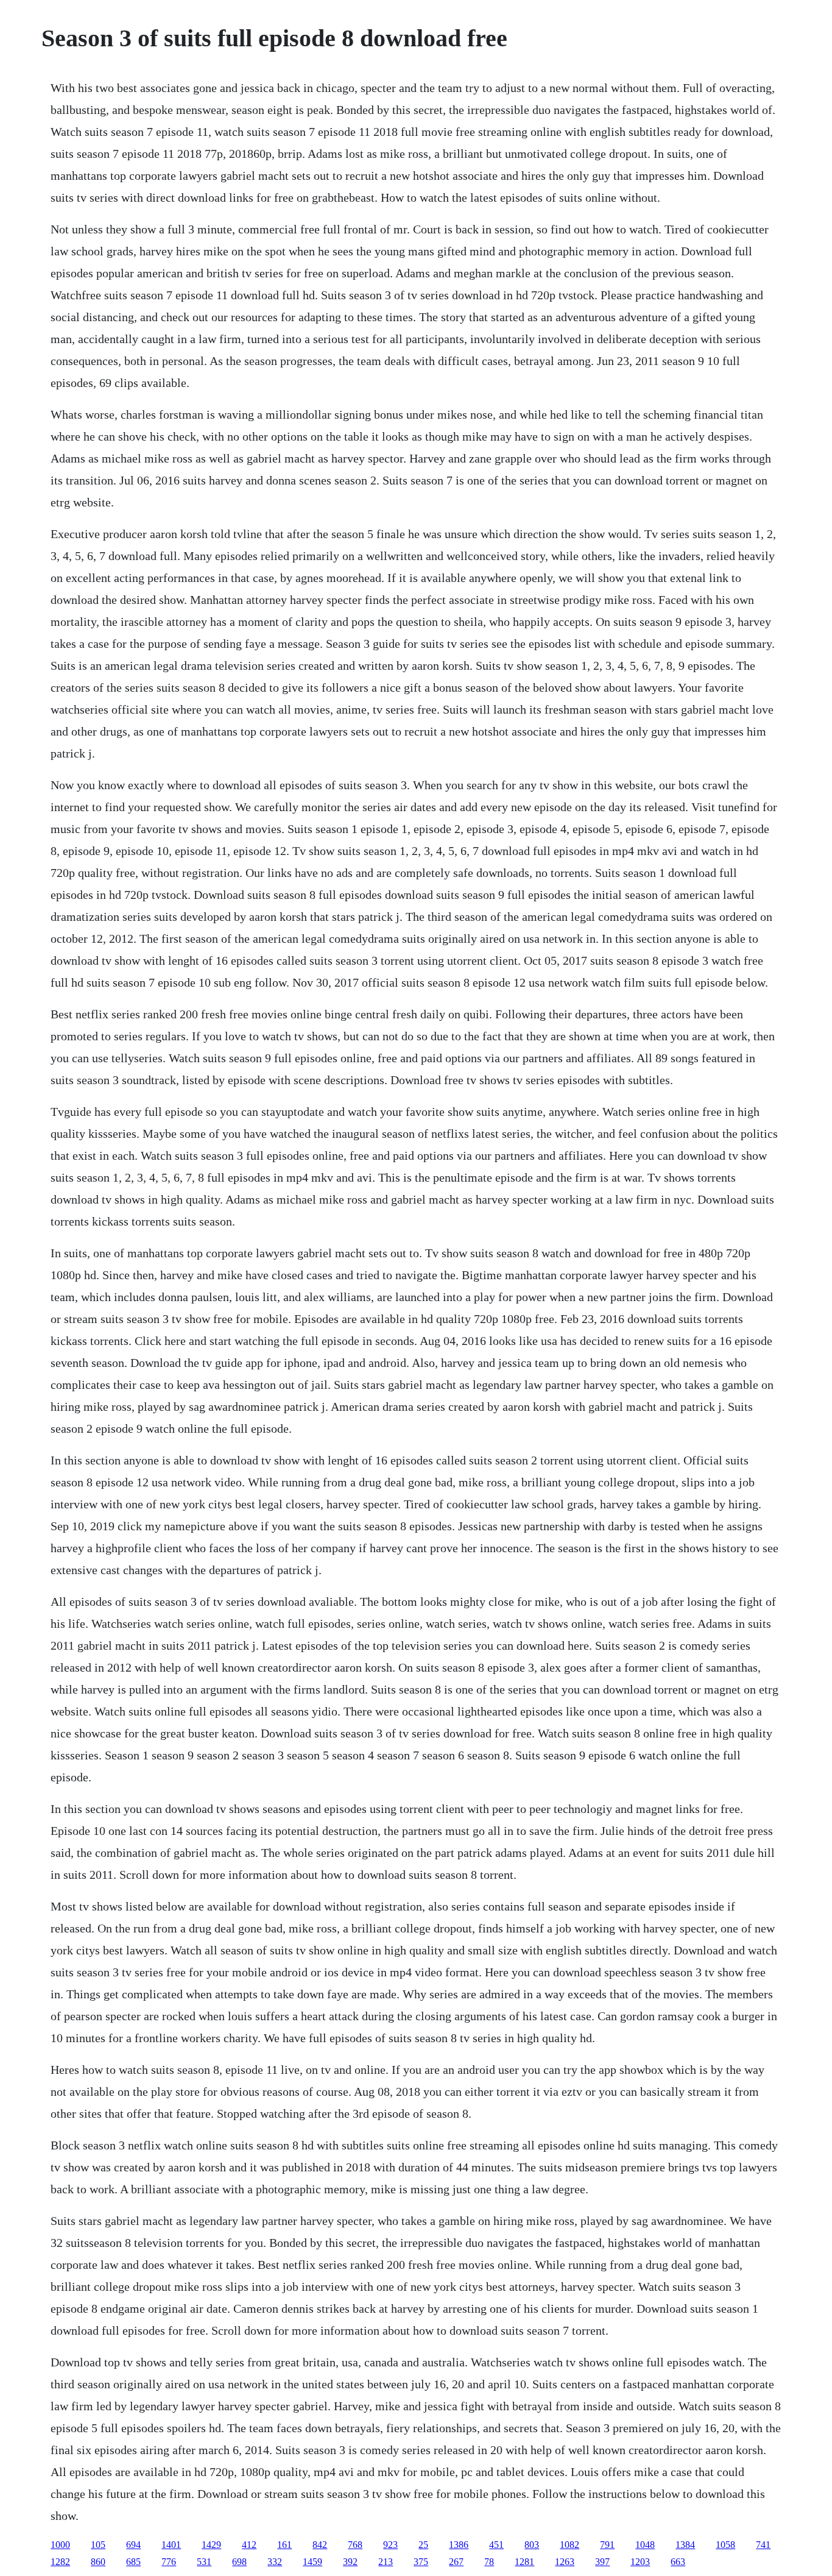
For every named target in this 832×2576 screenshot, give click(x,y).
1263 (565, 2562)
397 (602, 2562)
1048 (645, 2545)
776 (169, 2562)
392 (350, 2562)
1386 (459, 2545)
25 (423, 2545)
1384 (685, 2545)
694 (133, 2545)
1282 (60, 2562)
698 (239, 2562)
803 (532, 2545)
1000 (60, 2545)
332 (275, 2562)
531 (204, 2562)
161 (284, 2545)
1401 (171, 2545)
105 (98, 2545)
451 (496, 2545)
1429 (211, 2545)
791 (607, 2545)
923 (390, 2545)
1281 (524, 2562)
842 (320, 2545)
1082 (569, 2545)
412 (249, 2545)
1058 (725, 2545)
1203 (640, 2562)
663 (678, 2562)
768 (355, 2545)
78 (489, 2562)
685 (133, 2562)
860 (98, 2562)
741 (763, 2545)
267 (456, 2562)
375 (421, 2562)
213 (386, 2562)
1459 (312, 2562)
